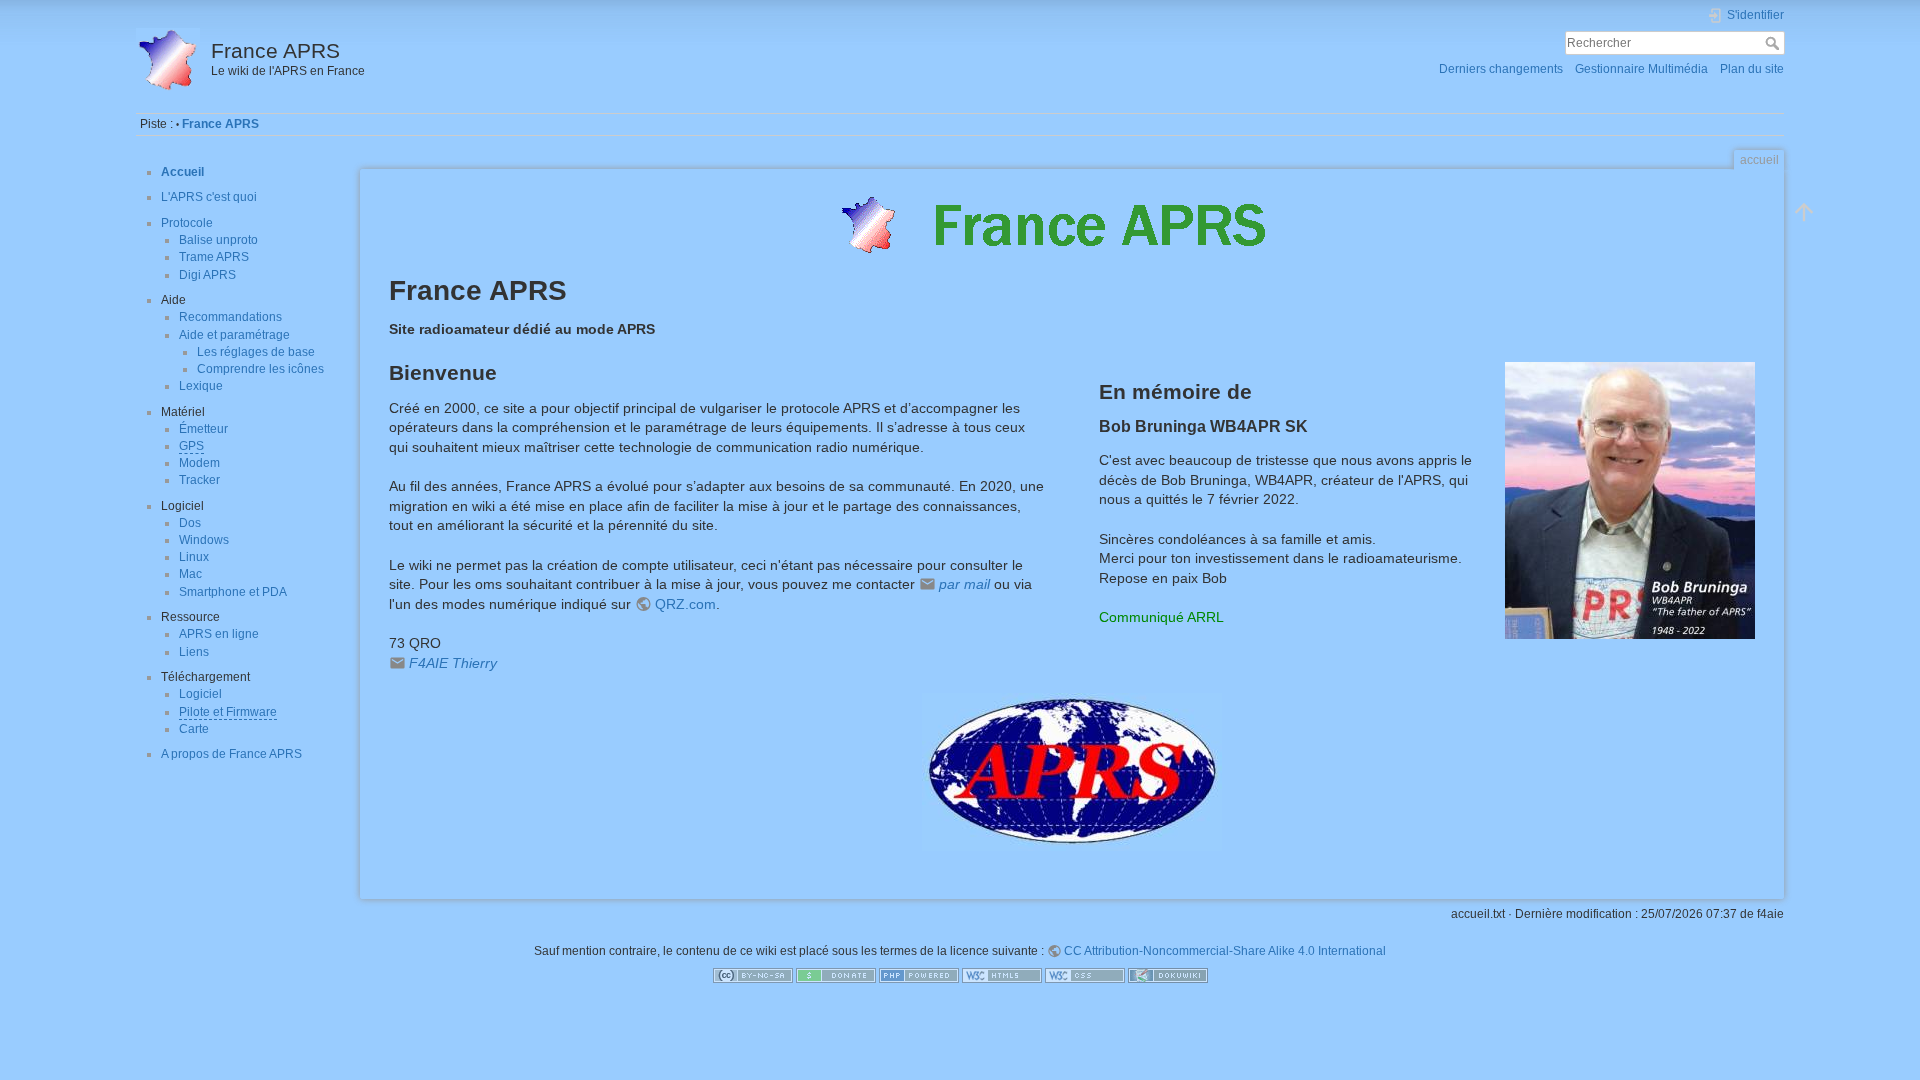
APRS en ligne (219, 634)
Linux (194, 557)
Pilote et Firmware (228, 712)
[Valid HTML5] (1002, 974)
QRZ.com (685, 604)
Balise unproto (218, 240)
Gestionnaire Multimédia (1641, 69)
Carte (194, 729)
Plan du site (1752, 69)
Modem (199, 463)
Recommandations (230, 317)
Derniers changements (1501, 69)
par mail (964, 584)
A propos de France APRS (231, 754)
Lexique (201, 386)
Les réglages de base (256, 352)
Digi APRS (207, 275)
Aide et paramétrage (234, 335)
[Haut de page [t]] (1804, 212)
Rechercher (1774, 43)
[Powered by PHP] (919, 974)
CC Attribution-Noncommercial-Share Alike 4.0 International (1225, 951)
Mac (190, 574)
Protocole (187, 223)
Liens (194, 652)
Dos (190, 523)
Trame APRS (214, 257)
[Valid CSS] (1085, 974)
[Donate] (836, 974)
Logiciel (200, 694)
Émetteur (203, 429)
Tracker (199, 480)
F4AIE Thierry (453, 663)
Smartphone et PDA (233, 592)
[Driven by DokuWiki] (1168, 974)
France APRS (220, 124)
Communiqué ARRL (1161, 617)
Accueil (182, 172)
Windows (204, 540)
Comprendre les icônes (260, 369)
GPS (191, 446)
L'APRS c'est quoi (209, 197)
